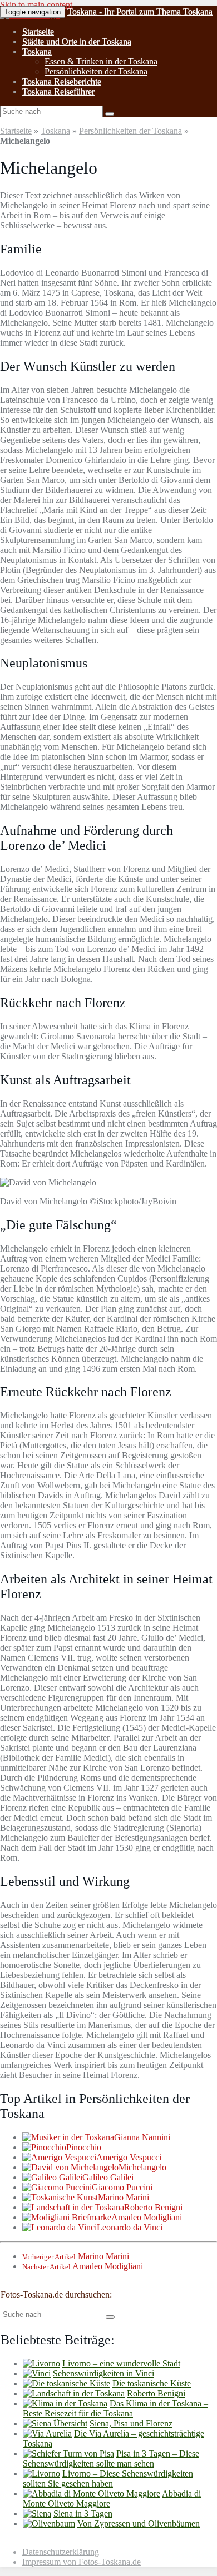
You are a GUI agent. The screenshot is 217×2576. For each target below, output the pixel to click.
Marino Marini (124, 2197)
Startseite (38, 31)
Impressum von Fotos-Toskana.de (82, 2562)
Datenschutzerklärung (61, 2552)
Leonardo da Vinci (130, 2227)
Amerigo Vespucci (129, 2157)
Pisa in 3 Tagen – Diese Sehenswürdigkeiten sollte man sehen (111, 2458)
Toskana (37, 51)
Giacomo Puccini (122, 2187)
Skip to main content (36, 5)
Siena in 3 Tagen (83, 2513)
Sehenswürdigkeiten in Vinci (103, 2373)
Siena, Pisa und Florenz (131, 2423)
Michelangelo (142, 2167)
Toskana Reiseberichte (62, 81)
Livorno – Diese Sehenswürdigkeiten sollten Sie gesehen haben (108, 2478)
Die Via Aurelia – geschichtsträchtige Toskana (114, 2438)
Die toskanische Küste (152, 2383)
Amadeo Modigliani (147, 2217)
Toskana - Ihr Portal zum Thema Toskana (140, 11)
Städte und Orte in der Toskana (77, 41)
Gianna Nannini (142, 2137)
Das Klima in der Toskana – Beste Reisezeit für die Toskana (115, 2408)
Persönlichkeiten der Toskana (96, 71)
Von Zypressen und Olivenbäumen (139, 2523)
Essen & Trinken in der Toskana (101, 61)
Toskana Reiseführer (58, 91)
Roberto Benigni (153, 2207)
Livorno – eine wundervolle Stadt (121, 2363)
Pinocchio (84, 2147)
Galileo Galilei (108, 2177)
